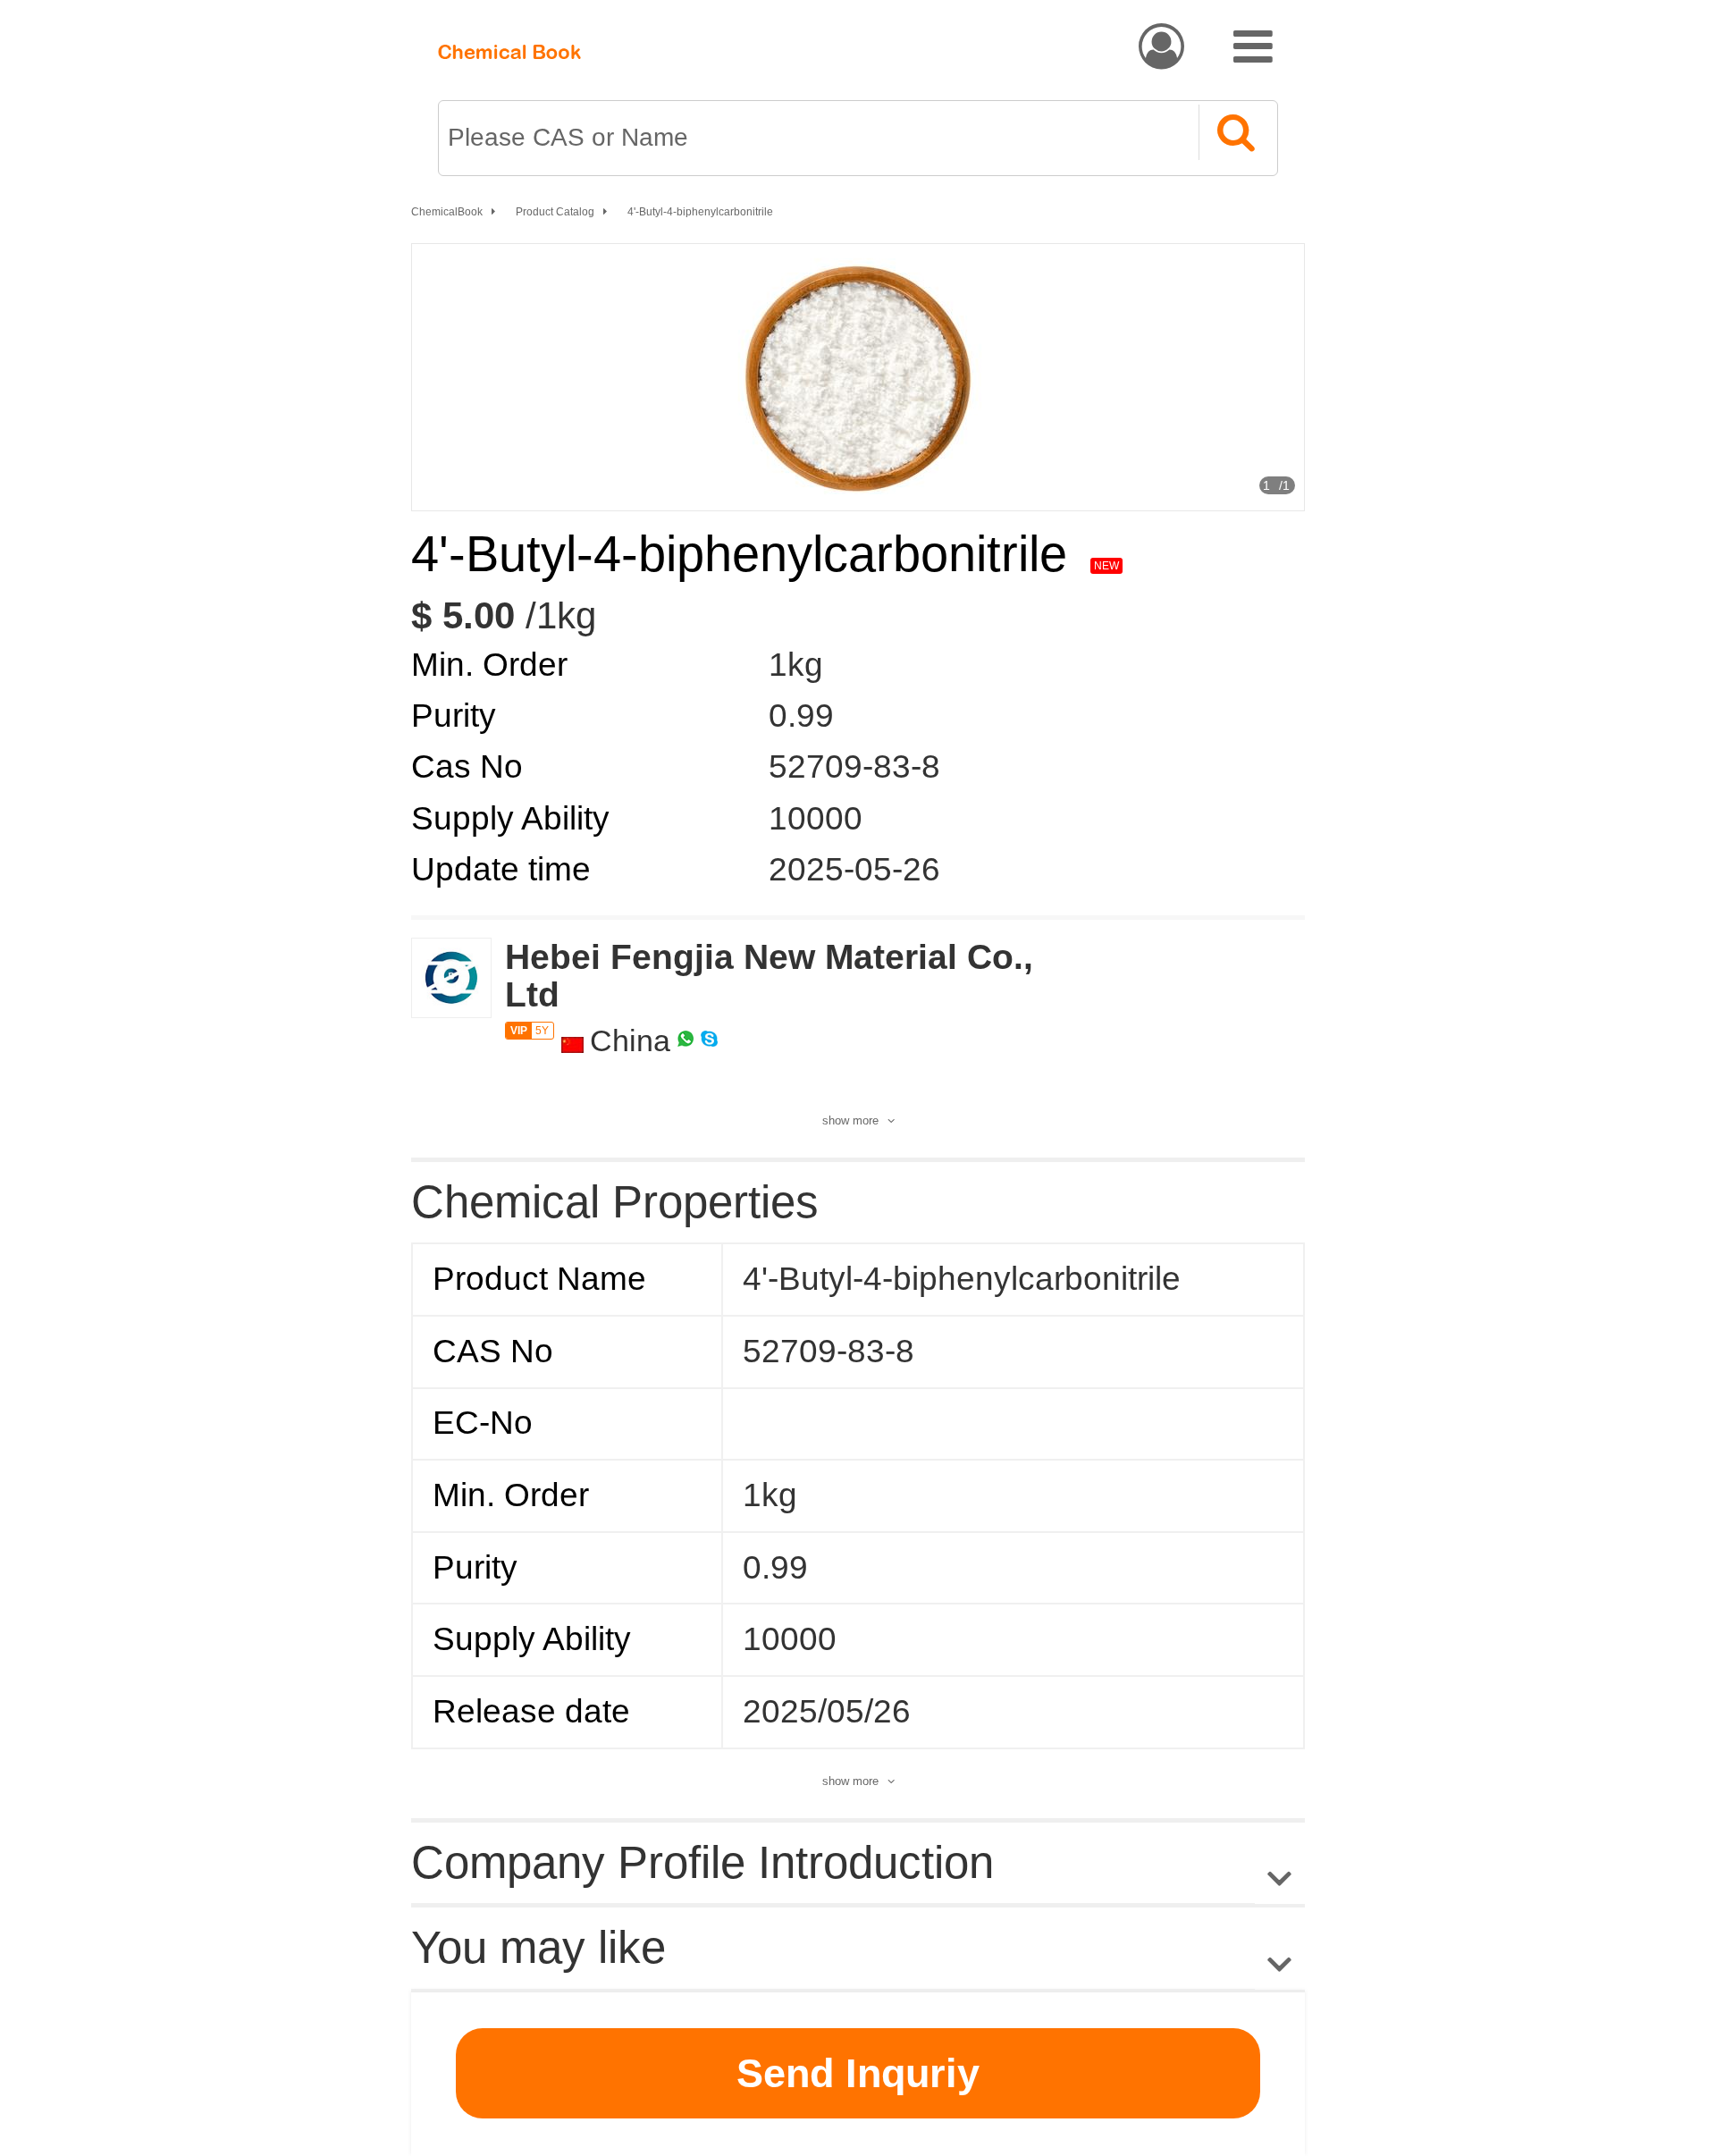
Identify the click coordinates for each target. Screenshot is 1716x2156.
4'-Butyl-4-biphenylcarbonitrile (700, 212)
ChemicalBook (447, 212)
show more (850, 1120)
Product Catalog (555, 212)
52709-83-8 (854, 766)
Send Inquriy (858, 2073)
